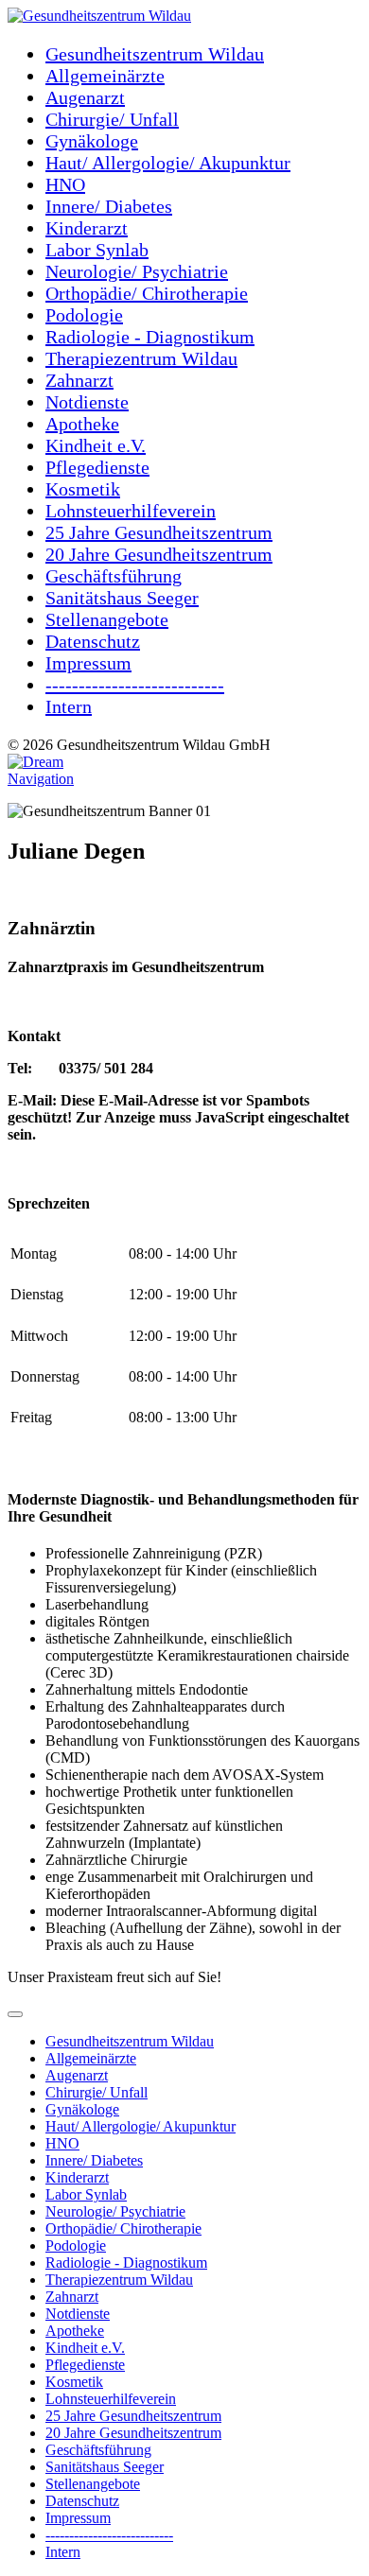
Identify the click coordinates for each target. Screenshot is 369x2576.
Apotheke (82, 424)
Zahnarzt (79, 380)
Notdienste (87, 402)
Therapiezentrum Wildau (141, 358)
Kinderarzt (87, 228)
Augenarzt (85, 97)
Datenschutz (93, 641)
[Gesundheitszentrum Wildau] (99, 16)
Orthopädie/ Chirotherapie (147, 293)
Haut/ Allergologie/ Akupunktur (168, 163)
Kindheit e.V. (96, 445)
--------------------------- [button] (135, 685)
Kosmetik (83, 489)
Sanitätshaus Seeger (122, 598)
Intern (69, 706)
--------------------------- (109, 2535)
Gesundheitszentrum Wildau (155, 54)
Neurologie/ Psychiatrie (137, 271)
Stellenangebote (107, 619)
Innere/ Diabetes (109, 206)
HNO (65, 184)
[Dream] (35, 762)
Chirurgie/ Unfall (112, 119)
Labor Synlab (97, 250)
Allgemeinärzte (105, 76)
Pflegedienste (97, 467)
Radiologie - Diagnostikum (150, 337)
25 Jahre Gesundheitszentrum (159, 532)
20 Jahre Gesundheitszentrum (159, 554)
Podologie (84, 315)
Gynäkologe (92, 141)
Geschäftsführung (114, 576)
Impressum (88, 663)
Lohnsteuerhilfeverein (131, 511)
